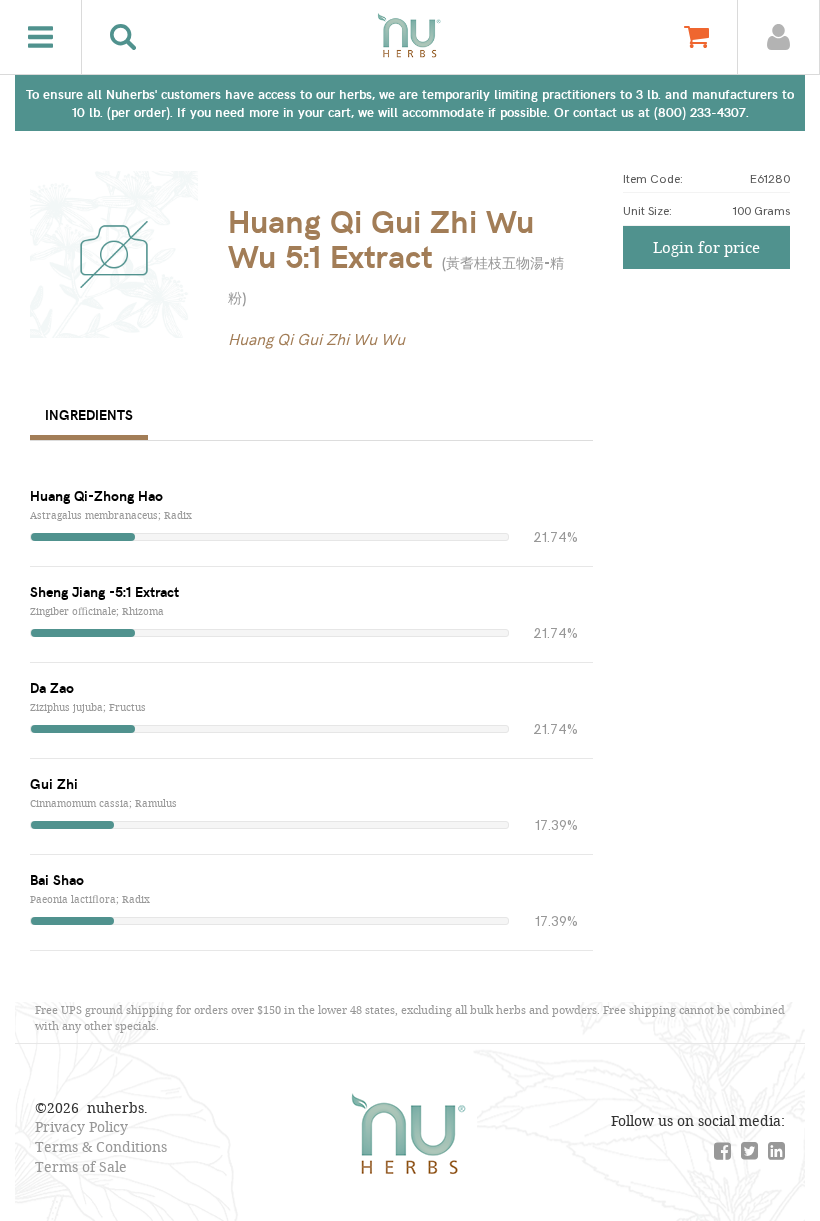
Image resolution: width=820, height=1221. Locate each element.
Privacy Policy (81, 1126)
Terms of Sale (81, 1166)
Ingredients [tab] (89, 414)
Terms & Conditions (101, 1146)
